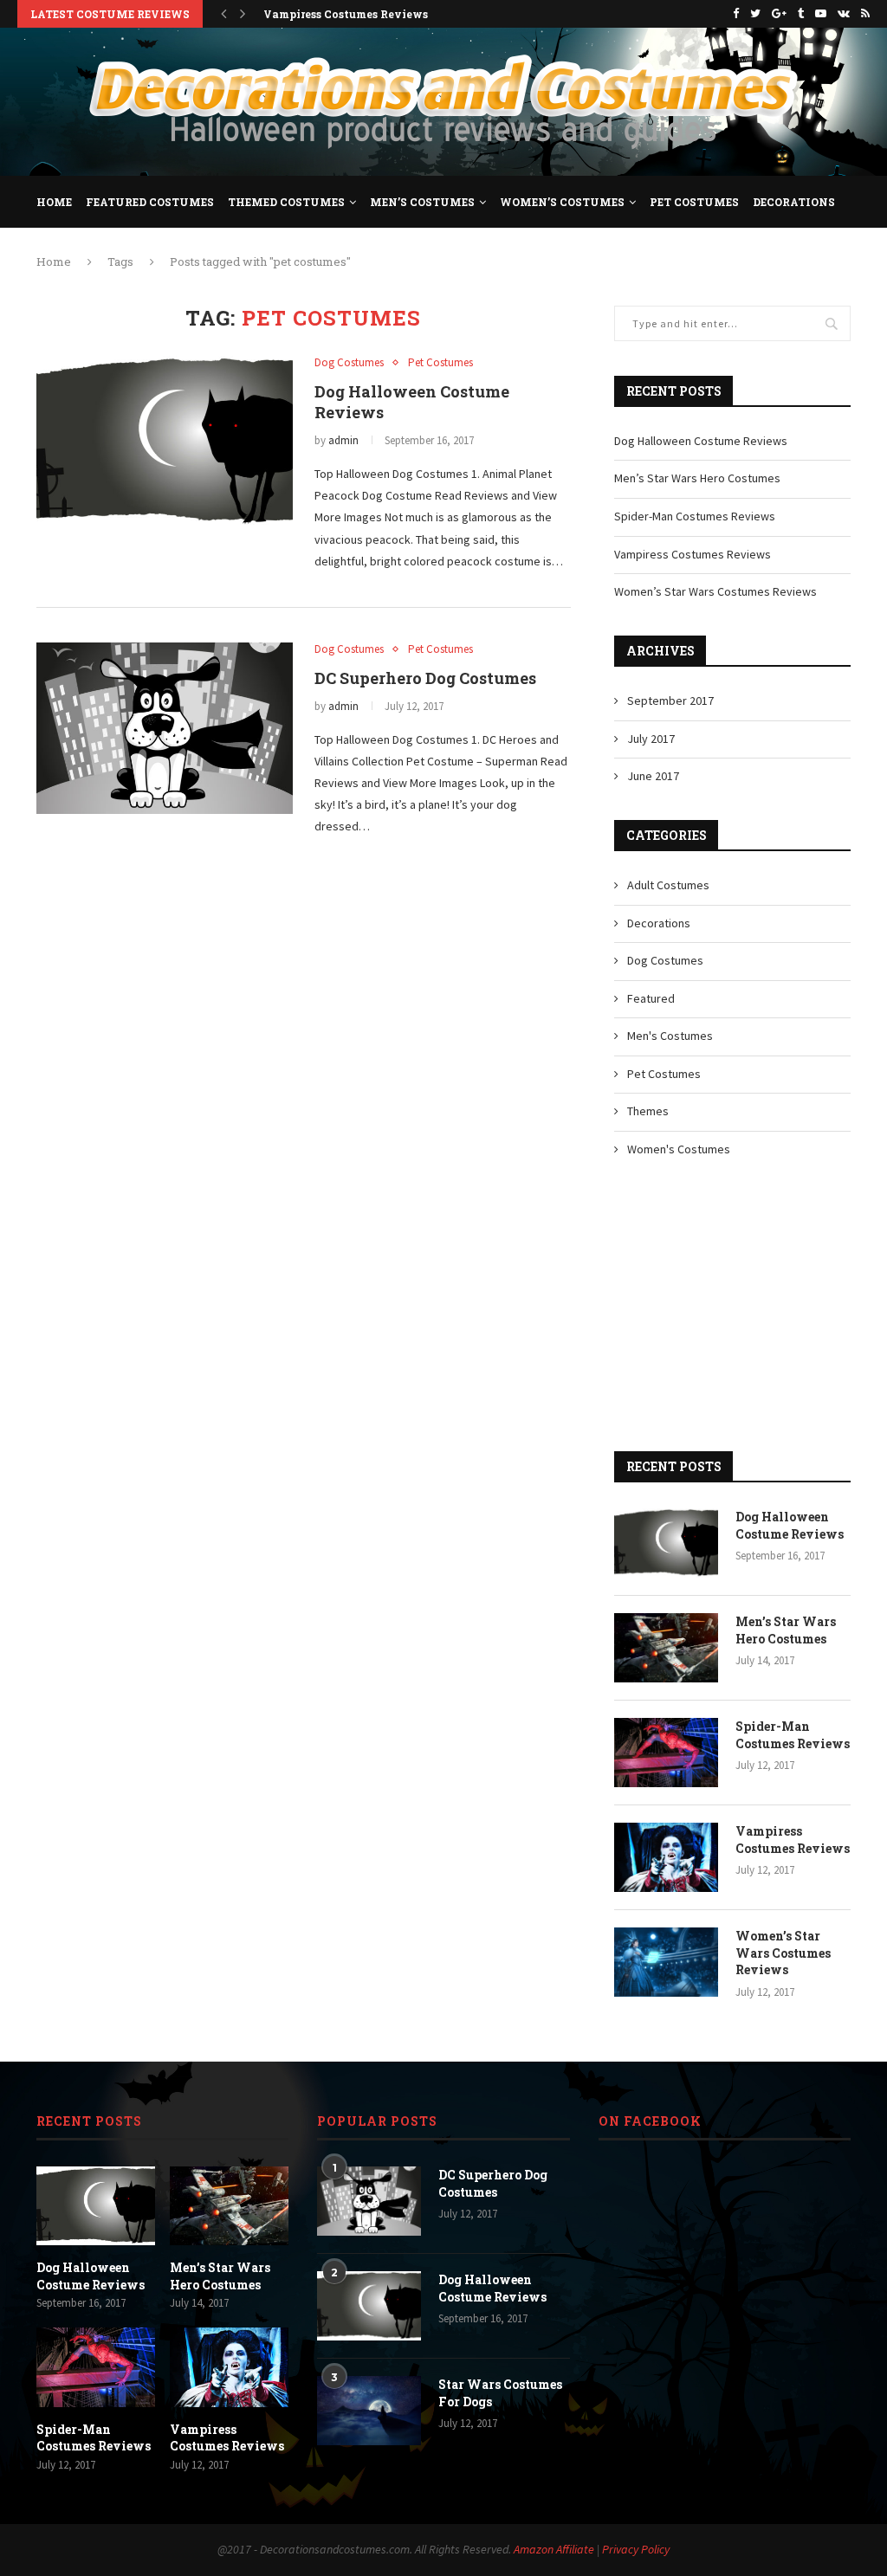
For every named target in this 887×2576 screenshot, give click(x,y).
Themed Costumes (286, 202)
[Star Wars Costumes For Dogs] (369, 2411)
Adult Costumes (668, 885)
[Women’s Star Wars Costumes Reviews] (666, 1962)
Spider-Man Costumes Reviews (695, 516)
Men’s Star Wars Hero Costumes (697, 478)
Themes (648, 1111)
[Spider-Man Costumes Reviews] (666, 1753)
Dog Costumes (349, 363)
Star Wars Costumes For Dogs (500, 2393)
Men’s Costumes (422, 202)
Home (54, 202)
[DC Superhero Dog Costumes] (165, 728)
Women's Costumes (679, 1149)
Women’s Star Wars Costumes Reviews (715, 591)
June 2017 (653, 776)
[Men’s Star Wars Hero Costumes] (666, 1648)
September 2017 (670, 700)
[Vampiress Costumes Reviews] (666, 1857)
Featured (651, 998)
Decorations (794, 202)
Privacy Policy (636, 2549)
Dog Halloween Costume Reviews (701, 441)
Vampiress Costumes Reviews (346, 14)
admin (343, 440)
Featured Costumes (150, 202)
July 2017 (651, 739)
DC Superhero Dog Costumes (425, 678)
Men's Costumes (670, 1036)
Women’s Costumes (562, 202)
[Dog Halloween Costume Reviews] (165, 442)
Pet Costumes (694, 202)
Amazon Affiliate (554, 2549)
